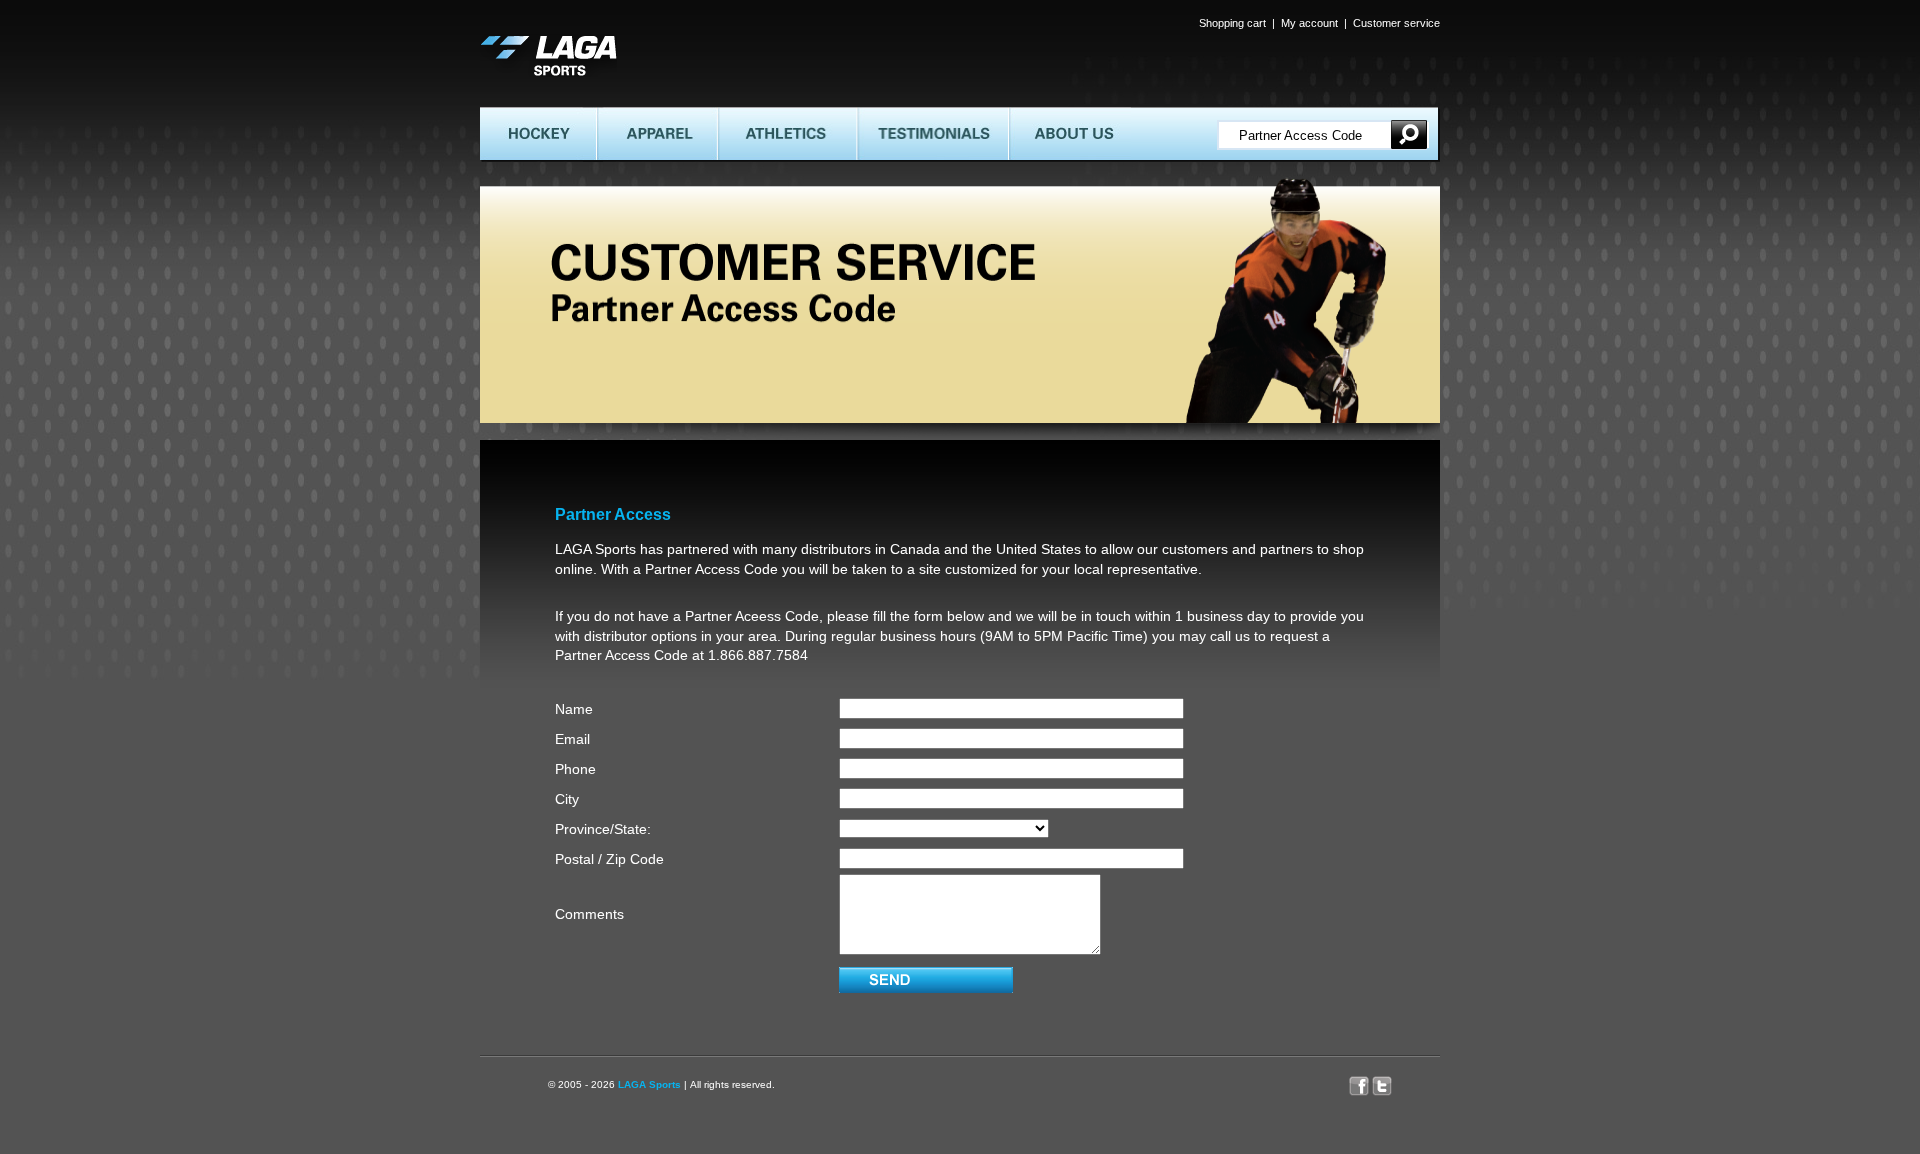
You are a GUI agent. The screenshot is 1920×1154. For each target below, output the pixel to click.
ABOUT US (1037, 115)
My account (1309, 23)
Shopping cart (1232, 23)
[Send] (926, 980)
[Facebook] (1360, 1081)
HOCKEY (505, 115)
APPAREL (622, 115)
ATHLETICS (749, 115)
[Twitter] (1392, 1081)
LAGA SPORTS (523, 42)
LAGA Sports (649, 1084)
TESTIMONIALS (901, 115)
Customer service (1396, 23)
